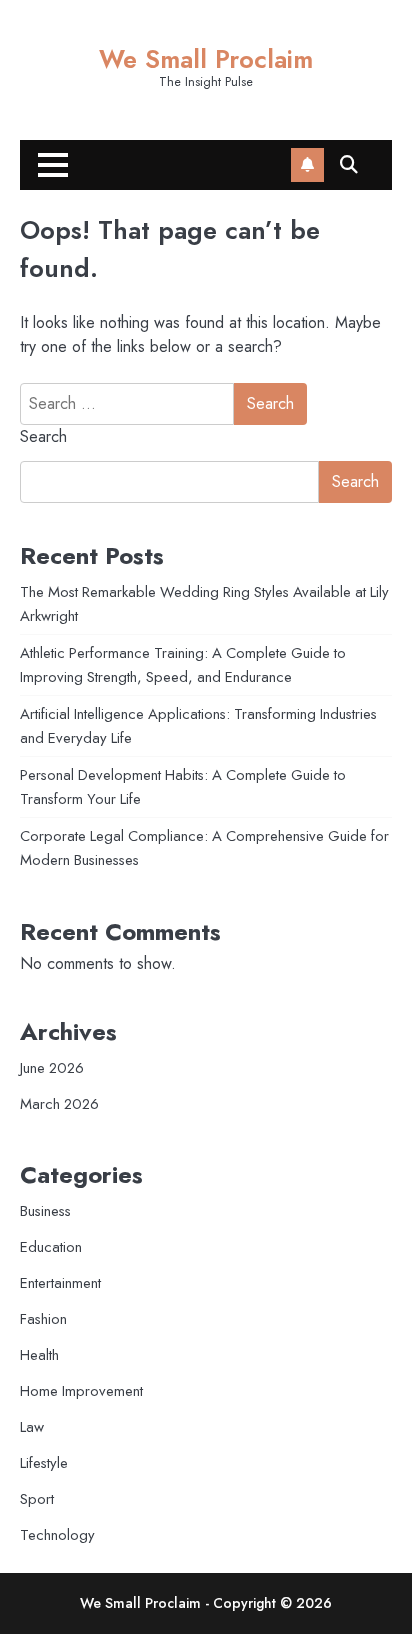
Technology (57, 1535)
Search (43, 436)
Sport (37, 1499)
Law (32, 1427)
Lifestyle (44, 1463)
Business (45, 1211)
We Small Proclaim (206, 59)
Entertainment (60, 1283)
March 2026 (59, 1104)
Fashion (43, 1319)
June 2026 (52, 1068)
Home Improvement (81, 1391)
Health (39, 1355)
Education (51, 1247)
